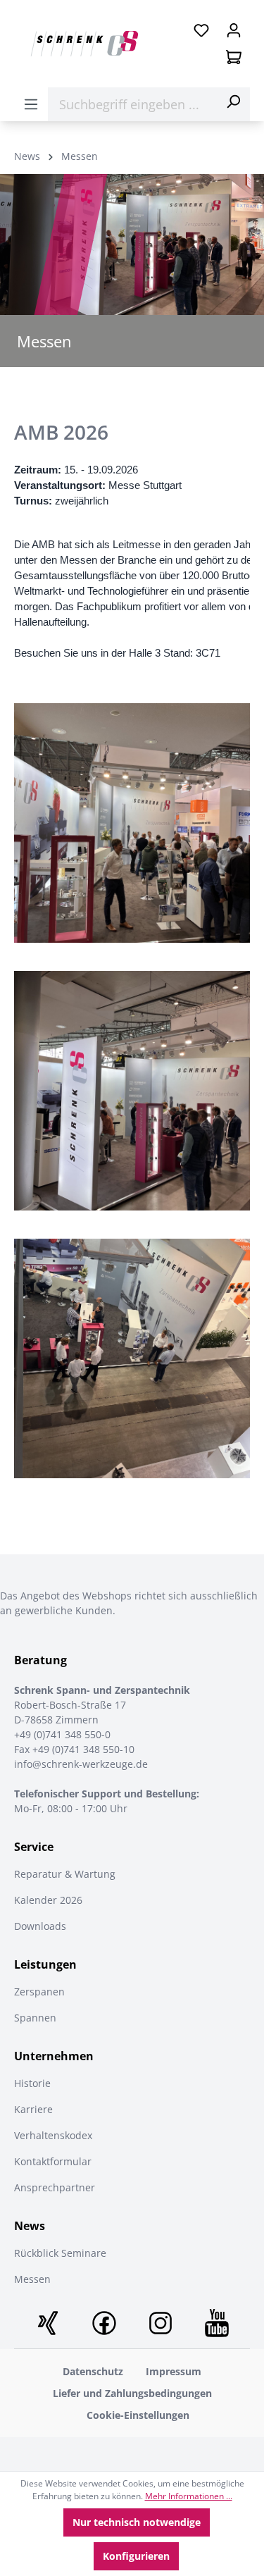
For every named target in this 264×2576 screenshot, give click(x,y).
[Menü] (31, 104)
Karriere (33, 2109)
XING (48, 2323)
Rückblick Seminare (60, 2253)
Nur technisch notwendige (137, 2522)
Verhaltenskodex (53, 2135)
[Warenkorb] (234, 57)
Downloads (40, 1926)
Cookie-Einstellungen (138, 2415)
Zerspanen (39, 1992)
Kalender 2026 (48, 1900)
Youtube (217, 2323)
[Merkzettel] (201, 30)
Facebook (104, 2323)
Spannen (35, 2018)
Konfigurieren (136, 2556)
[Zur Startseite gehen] (84, 44)
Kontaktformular (53, 2161)
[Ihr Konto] (234, 30)
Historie (32, 2083)
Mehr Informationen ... (189, 2496)
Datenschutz (93, 2371)
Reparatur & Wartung (65, 1874)
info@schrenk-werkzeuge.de (81, 1764)
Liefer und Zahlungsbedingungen (132, 2393)
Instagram (161, 2323)
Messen (32, 2279)
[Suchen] (233, 101)
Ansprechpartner (55, 2187)
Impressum (174, 2371)
